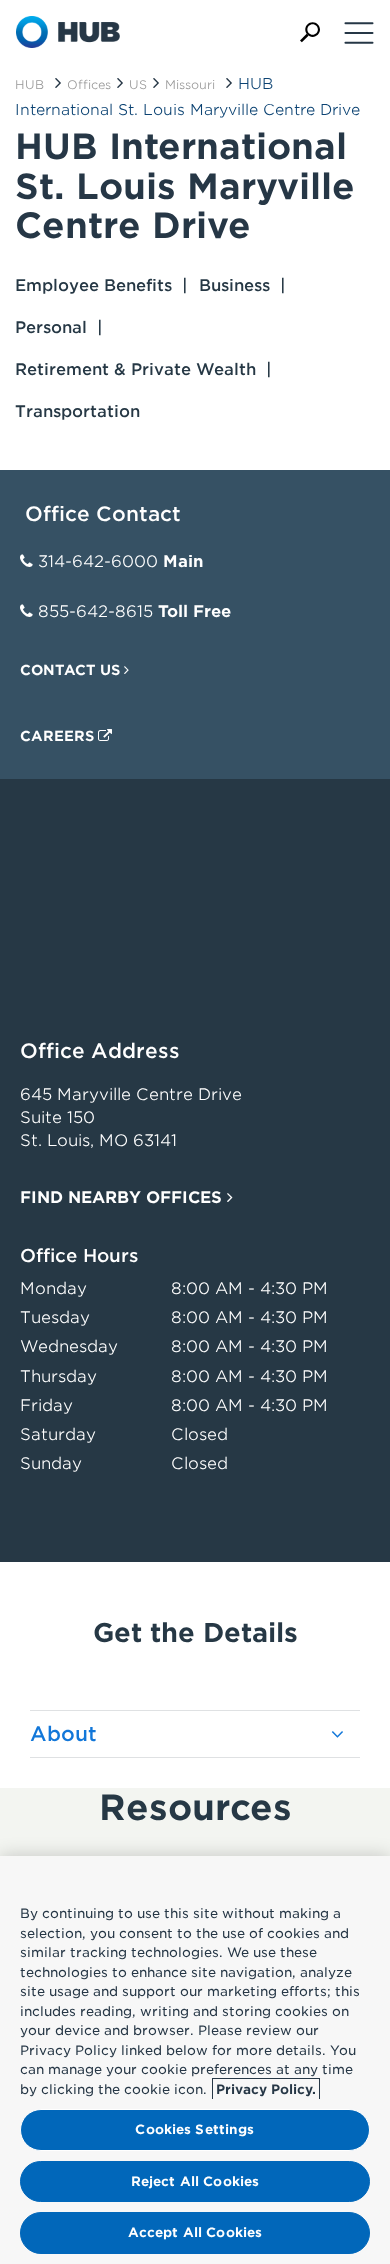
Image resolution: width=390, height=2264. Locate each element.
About (63, 1734)
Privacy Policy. (266, 2089)
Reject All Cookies (195, 2181)
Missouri (190, 84)
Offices (89, 84)
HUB (29, 84)
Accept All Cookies (195, 2232)
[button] (310, 32)
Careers (59, 736)
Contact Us (72, 670)
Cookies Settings (194, 2129)
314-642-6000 (98, 561)
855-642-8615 (95, 611)
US (138, 84)
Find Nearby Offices (123, 1197)
